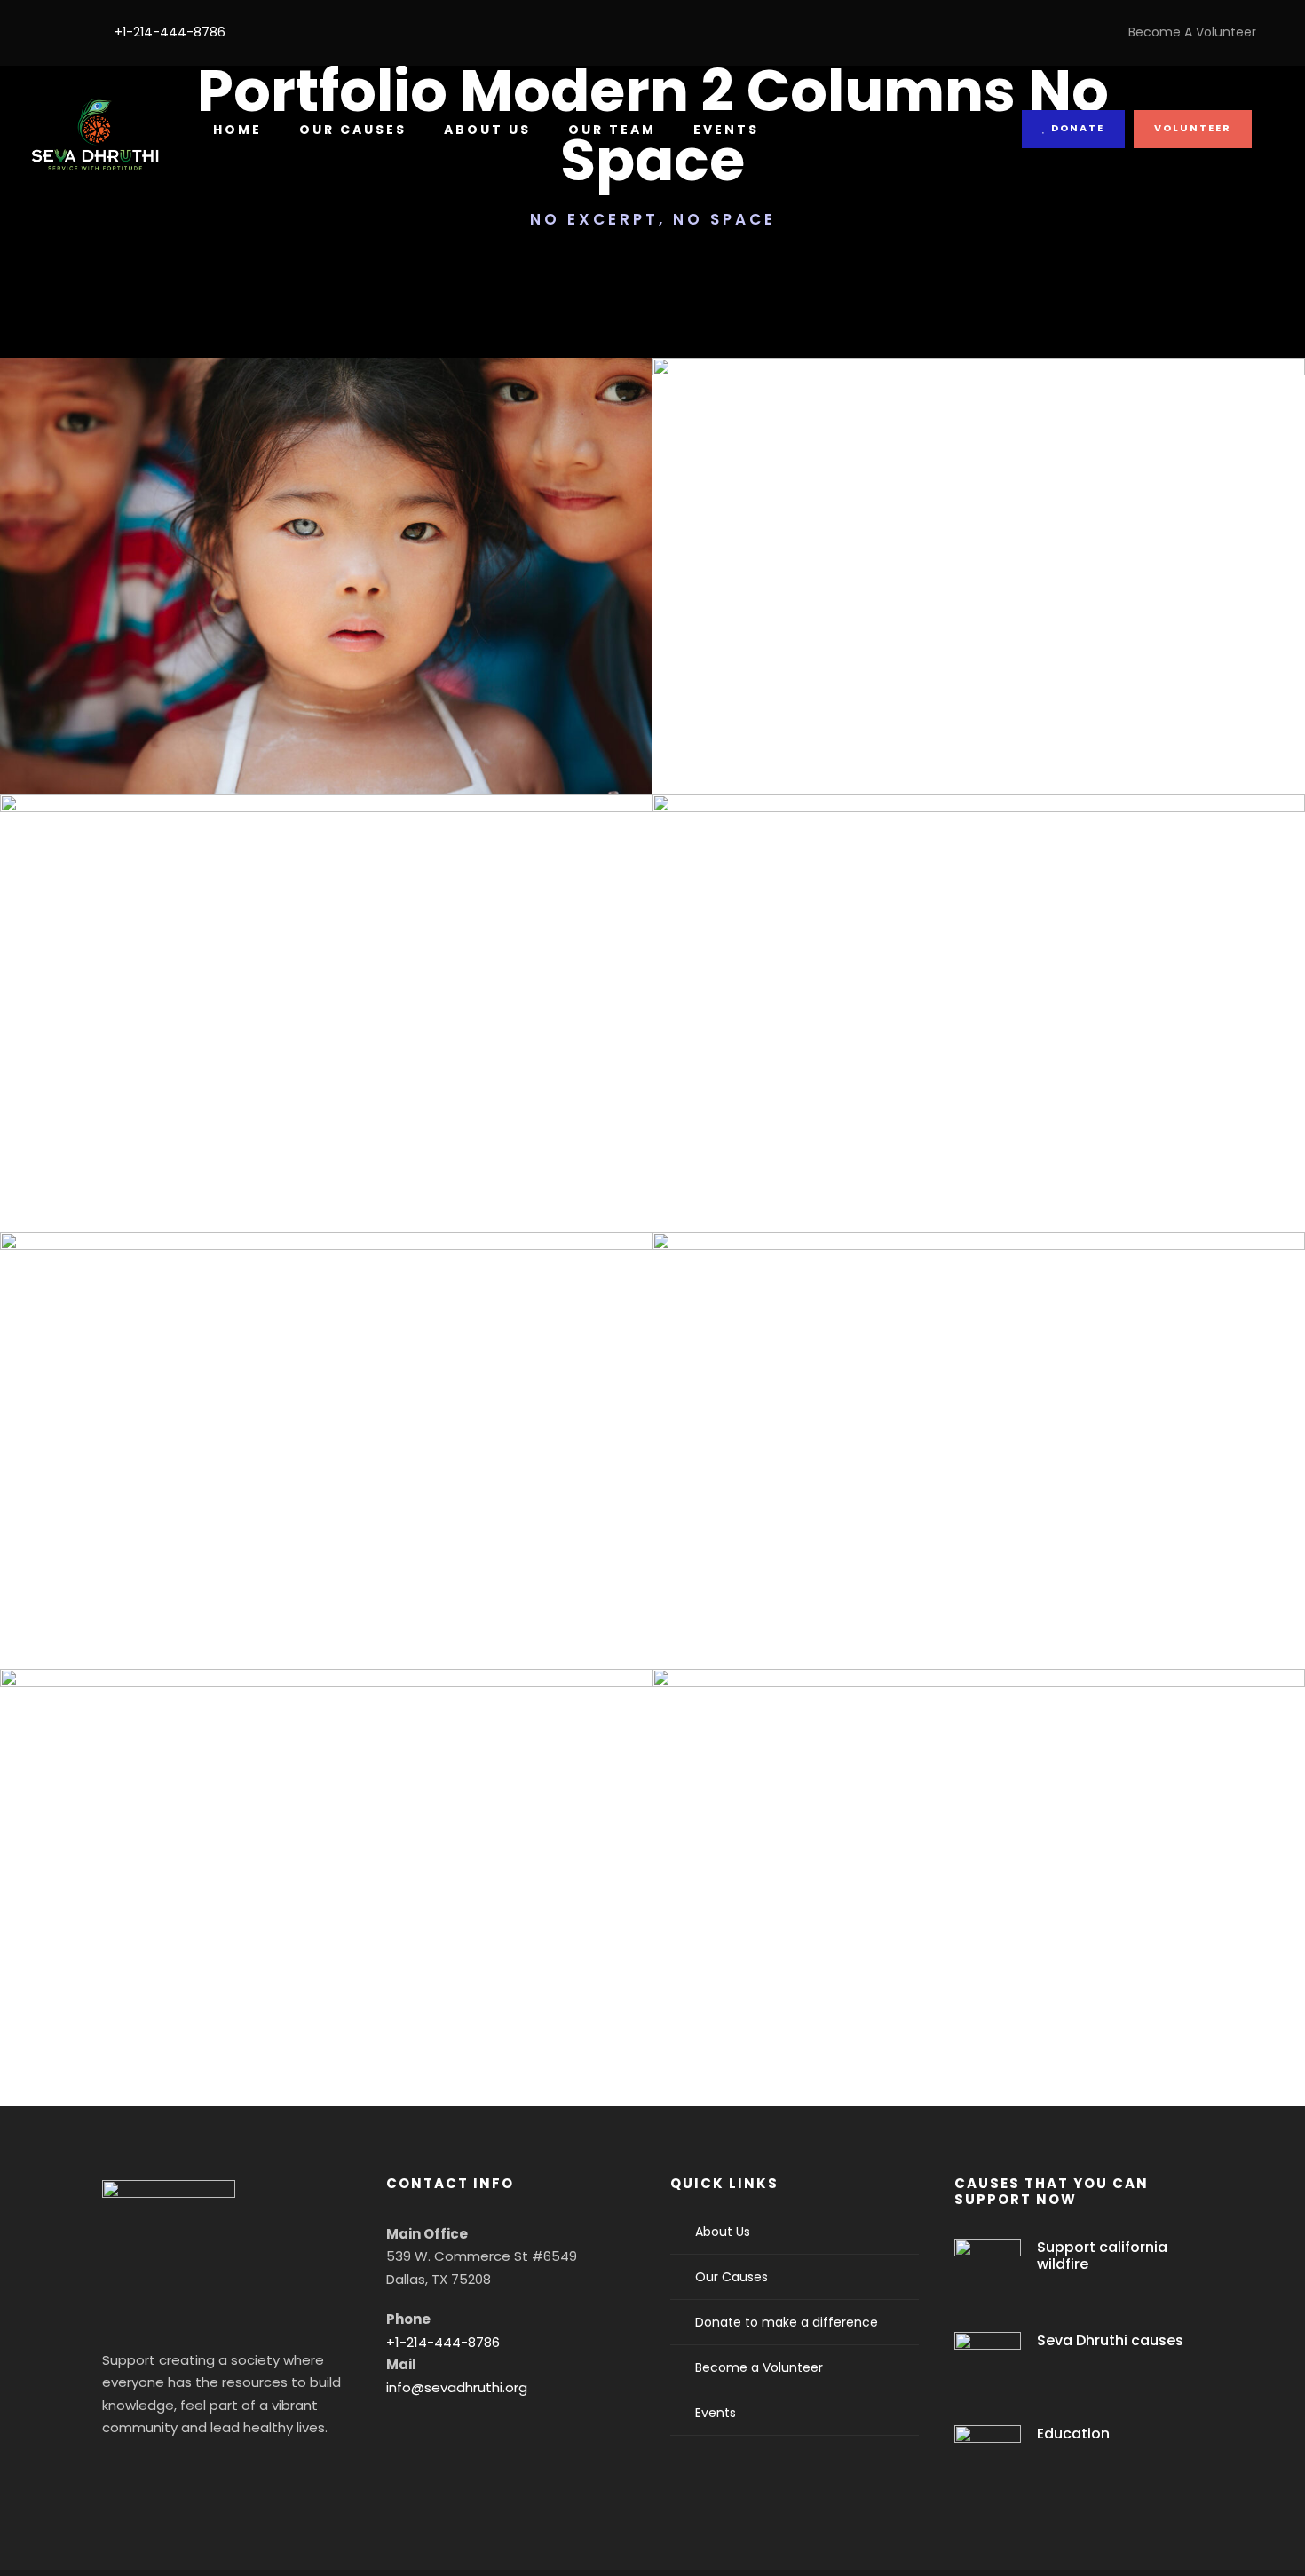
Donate (1076, 128)
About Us (487, 130)
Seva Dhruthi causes (1110, 2340)
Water (1007, 667)
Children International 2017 (979, 1511)
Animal (283, 1541)
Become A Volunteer (1192, 32)
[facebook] (36, 32)
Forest (283, 667)
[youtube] (63, 32)
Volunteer (1193, 128)
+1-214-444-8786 (443, 2342)
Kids (1006, 1104)
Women (359, 1104)
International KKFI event (327, 637)
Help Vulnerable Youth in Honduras (326, 1511)
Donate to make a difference (787, 2322)
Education (1073, 2434)
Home (237, 130)
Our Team (612, 130)
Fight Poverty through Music (327, 1948)
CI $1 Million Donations (979, 1948)
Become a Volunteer (759, 2367)
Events (726, 130)
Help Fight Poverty (326, 1074)
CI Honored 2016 (979, 1074)
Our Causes (353, 130)
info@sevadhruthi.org (457, 2387)
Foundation (354, 667)
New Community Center (979, 637)
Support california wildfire (1102, 2256)
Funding (293, 1104)
